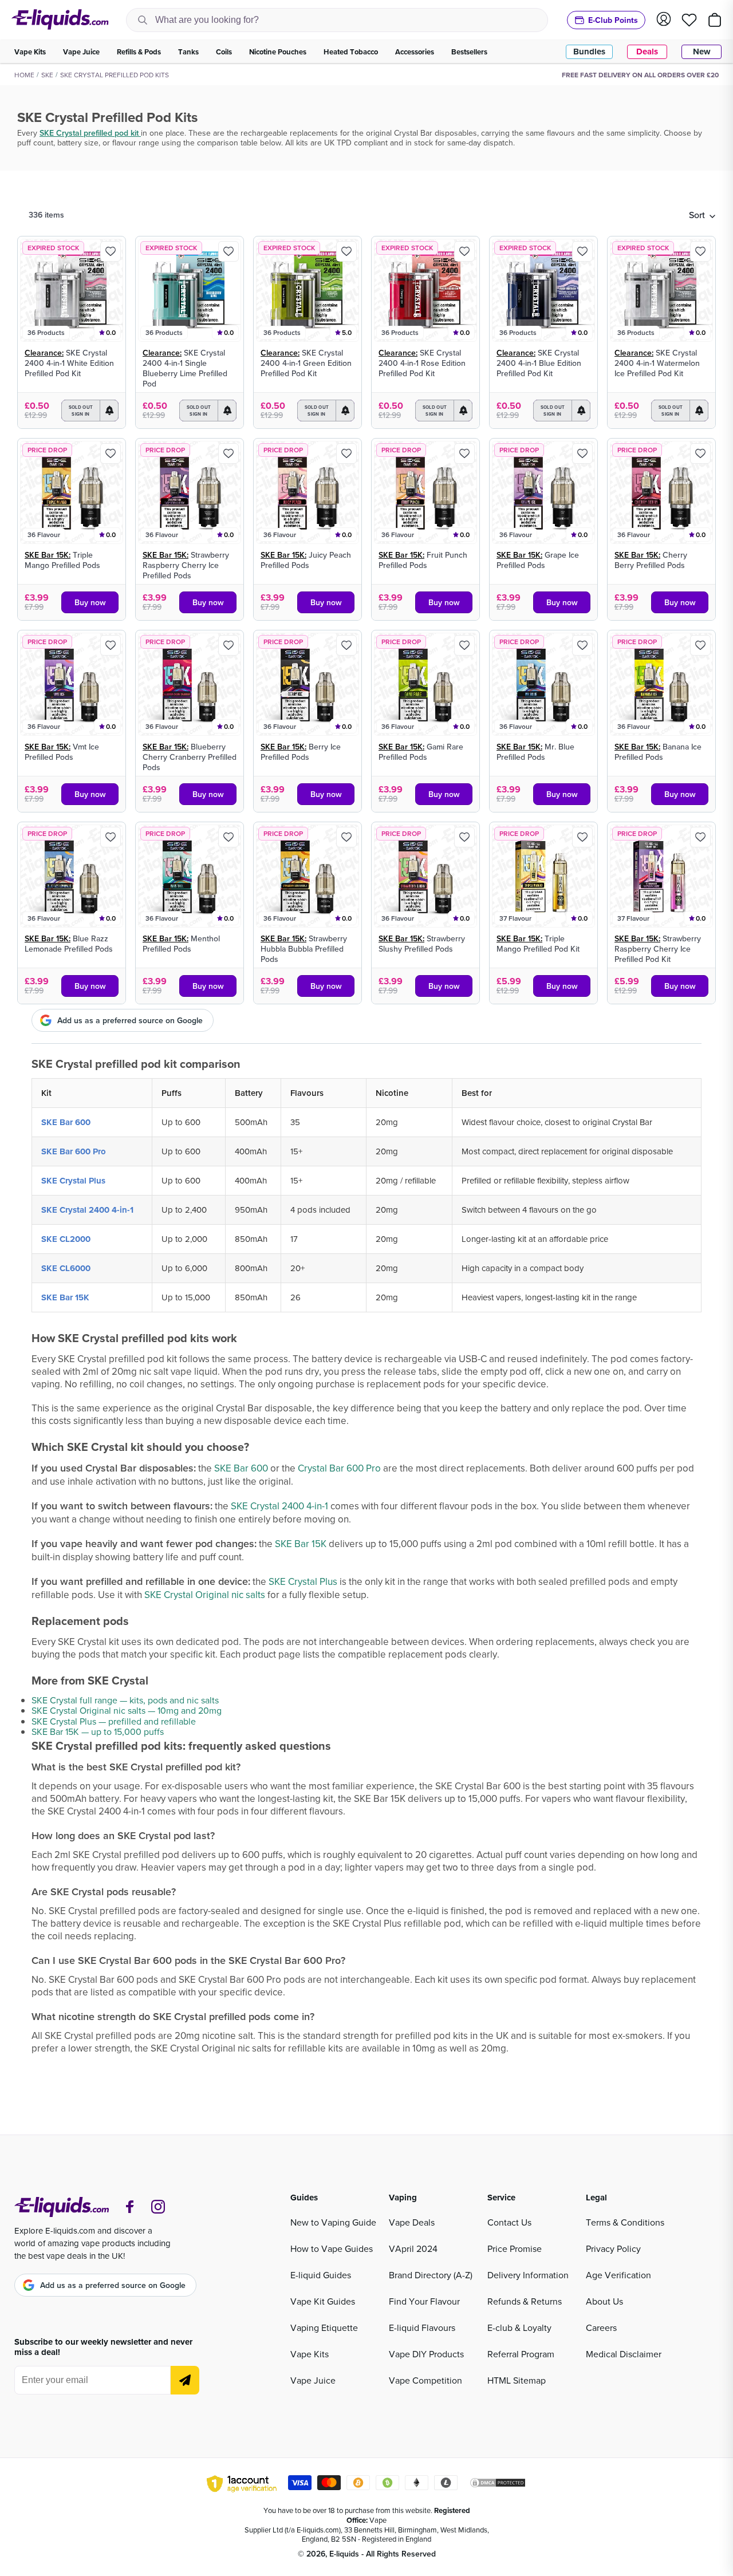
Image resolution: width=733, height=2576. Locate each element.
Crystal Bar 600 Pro (339, 1468)
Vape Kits (310, 2354)
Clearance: (44, 353)
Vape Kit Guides (323, 2301)
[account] (664, 20)
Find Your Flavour (424, 2301)
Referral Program (521, 2354)
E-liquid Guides (321, 2275)
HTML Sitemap (517, 2380)
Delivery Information (528, 2275)
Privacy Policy (613, 2248)
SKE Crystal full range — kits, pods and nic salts (125, 1700)
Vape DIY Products (426, 2354)
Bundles (589, 52)
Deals (647, 52)
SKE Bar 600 (66, 1122)
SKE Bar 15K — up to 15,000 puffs (98, 1731)
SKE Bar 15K (65, 1297)
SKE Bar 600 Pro (74, 1151)
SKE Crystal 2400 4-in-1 (87, 1210)
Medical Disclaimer (624, 2354)
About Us (604, 2301)
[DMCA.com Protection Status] (498, 2484)
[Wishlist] (689, 20)
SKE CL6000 (66, 1268)
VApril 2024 (413, 2248)
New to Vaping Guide (333, 2222)
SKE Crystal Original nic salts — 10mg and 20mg (127, 1710)
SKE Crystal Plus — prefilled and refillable (114, 1721)
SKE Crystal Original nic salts (205, 1595)
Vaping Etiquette (324, 2328)
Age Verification (618, 2275)
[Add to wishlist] (111, 251)
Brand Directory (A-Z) (431, 2275)
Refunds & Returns (525, 2301)
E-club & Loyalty (519, 2328)
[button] (702, 215)
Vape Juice (313, 2380)
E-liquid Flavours (422, 2328)
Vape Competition (425, 2380)
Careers (601, 2328)
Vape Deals (412, 2222)
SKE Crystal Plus (73, 1181)
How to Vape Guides (332, 2248)
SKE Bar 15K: (48, 555)
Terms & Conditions (625, 2222)
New (702, 52)
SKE (47, 75)
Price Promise (515, 2248)
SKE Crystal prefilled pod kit (90, 133)
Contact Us (509, 2222)
